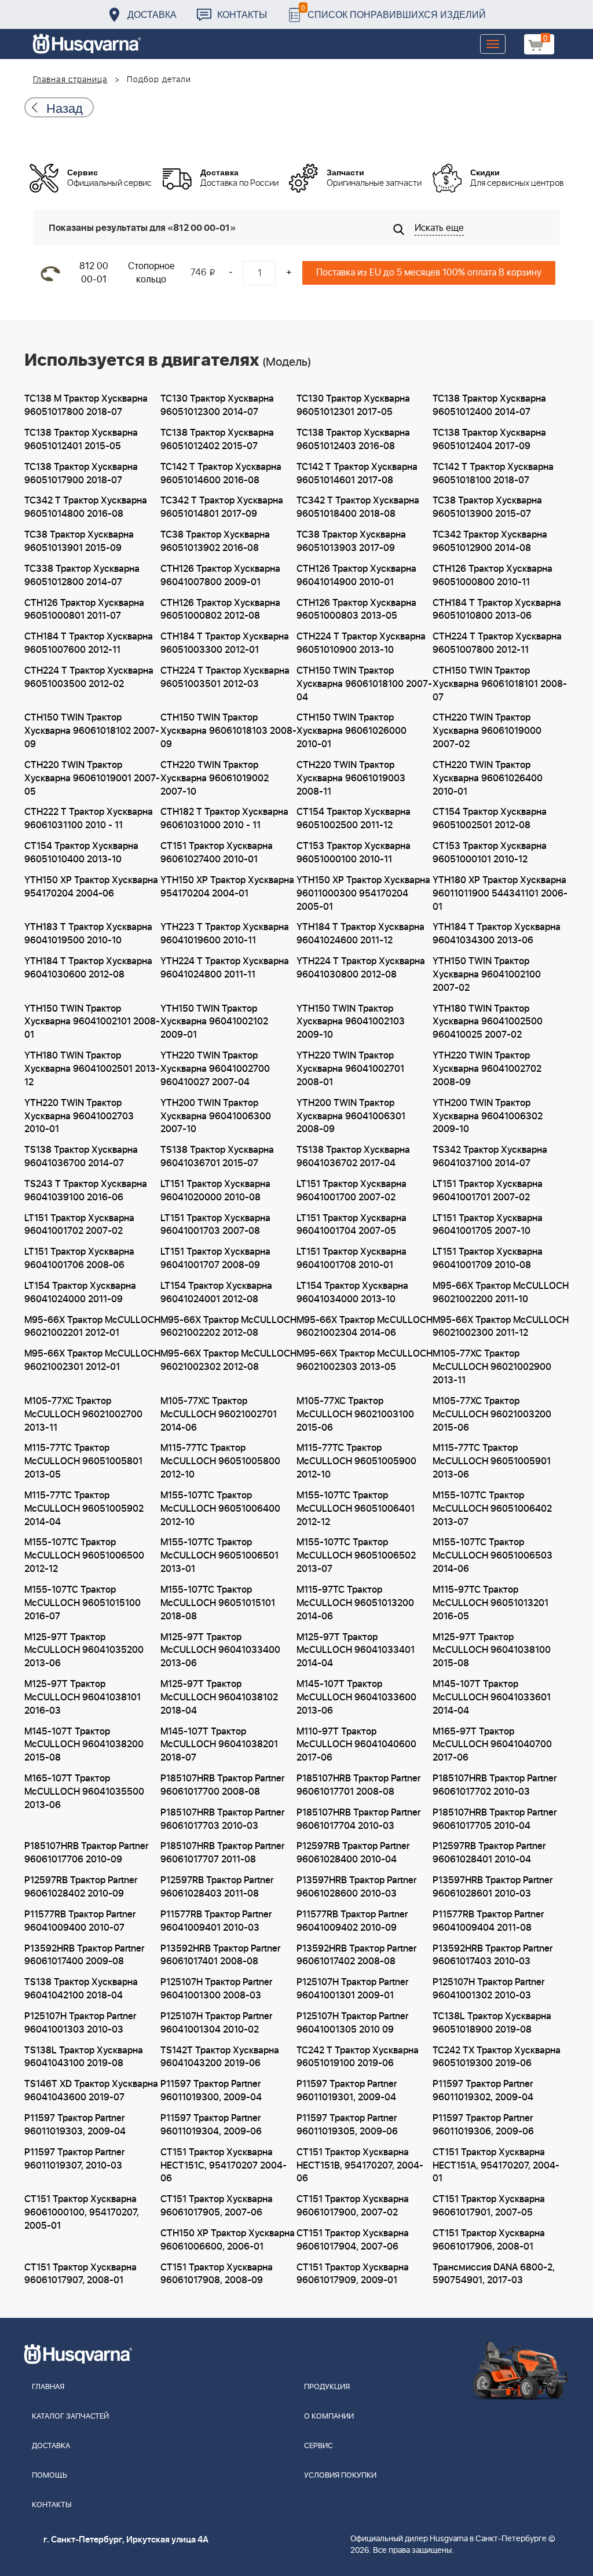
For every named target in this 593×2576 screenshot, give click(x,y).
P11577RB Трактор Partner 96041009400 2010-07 (80, 1921)
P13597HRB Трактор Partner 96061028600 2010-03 (356, 1887)
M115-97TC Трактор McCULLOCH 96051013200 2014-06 (355, 1603)
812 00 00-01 (94, 273)
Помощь (50, 2476)
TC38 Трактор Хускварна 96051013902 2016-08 (215, 541)
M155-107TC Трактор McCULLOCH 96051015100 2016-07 (83, 1603)
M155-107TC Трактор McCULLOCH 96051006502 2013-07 (356, 1556)
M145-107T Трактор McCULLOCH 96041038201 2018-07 (219, 1745)
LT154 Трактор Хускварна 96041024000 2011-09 (80, 1293)
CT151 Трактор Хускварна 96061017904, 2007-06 (353, 2240)
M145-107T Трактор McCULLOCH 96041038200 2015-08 (84, 1745)
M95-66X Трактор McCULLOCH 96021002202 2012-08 (228, 1327)
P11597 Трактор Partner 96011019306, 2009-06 (483, 2125)
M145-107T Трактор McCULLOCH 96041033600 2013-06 (356, 1697)
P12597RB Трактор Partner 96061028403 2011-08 (217, 1887)
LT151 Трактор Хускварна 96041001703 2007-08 (215, 1225)
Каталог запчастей (70, 2417)
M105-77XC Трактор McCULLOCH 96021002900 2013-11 (492, 1367)
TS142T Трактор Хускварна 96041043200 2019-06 (220, 2057)
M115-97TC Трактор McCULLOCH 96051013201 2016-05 (490, 1603)
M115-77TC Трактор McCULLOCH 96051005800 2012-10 (220, 1461)
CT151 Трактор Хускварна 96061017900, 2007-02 (353, 2206)
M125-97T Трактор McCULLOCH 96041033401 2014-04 (356, 1651)
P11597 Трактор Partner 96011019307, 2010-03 (74, 2159)
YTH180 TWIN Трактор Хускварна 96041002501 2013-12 (92, 1069)
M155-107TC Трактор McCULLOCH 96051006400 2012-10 (220, 1509)
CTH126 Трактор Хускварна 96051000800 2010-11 (493, 576)
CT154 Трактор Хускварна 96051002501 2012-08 (490, 819)
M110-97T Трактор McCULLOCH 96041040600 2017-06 (356, 1745)
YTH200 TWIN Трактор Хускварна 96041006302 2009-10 (488, 1116)
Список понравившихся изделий (393, 11)
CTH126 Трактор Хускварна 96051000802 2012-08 (220, 610)
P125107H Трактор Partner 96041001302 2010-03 (488, 1989)
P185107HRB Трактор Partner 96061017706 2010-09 (86, 1853)
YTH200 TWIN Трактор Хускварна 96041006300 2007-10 (216, 1116)
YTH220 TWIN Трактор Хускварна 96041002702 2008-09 (487, 1069)
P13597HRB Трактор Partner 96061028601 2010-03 (493, 1887)
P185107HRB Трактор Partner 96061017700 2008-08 (222, 1785)
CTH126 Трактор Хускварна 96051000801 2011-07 (84, 610)
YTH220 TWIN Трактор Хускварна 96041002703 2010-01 (79, 1116)
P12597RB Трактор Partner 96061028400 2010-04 (353, 1853)
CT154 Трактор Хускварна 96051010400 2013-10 (81, 853)
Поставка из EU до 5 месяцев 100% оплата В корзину (429, 273)
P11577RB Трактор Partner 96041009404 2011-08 (488, 1921)
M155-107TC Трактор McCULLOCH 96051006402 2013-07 (492, 1509)
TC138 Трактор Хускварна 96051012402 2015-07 (217, 440)
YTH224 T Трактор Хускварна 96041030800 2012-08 (361, 968)
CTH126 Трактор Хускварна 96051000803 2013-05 (356, 610)
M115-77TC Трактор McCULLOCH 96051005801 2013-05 (83, 1461)
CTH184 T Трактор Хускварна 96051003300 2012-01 (225, 643)
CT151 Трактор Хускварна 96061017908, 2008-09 (217, 2274)
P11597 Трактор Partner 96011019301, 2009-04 (347, 2091)
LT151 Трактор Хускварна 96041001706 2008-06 (79, 1258)
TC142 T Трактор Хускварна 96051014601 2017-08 (357, 474)
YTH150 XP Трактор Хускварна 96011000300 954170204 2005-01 (363, 894)
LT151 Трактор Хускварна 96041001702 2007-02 (79, 1225)
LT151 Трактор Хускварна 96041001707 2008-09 (215, 1258)
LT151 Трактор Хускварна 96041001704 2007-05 (352, 1225)
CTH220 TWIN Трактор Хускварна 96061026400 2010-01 (488, 778)
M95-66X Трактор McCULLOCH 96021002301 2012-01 (92, 1360)
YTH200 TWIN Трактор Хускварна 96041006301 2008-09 (351, 1116)
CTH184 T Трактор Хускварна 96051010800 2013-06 (497, 610)
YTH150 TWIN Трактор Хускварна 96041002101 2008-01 (92, 1022)
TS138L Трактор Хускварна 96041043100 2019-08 (84, 2057)
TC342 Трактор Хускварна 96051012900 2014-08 (490, 541)
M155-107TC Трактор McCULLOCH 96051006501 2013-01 (219, 1556)
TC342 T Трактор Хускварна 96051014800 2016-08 (86, 507)
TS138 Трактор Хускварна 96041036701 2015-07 (217, 1157)
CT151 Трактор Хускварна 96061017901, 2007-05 (489, 2206)
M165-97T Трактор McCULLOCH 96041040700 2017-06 (492, 1745)
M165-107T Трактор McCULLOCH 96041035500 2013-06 (84, 1792)
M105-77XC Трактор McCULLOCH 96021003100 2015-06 (355, 1414)
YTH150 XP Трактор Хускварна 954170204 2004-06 (91, 887)
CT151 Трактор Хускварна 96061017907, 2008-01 (80, 2274)
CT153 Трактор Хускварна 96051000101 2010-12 (490, 853)
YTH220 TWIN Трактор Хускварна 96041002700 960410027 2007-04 (215, 1069)
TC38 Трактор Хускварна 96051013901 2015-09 (79, 541)
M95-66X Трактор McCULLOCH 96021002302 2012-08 (228, 1360)
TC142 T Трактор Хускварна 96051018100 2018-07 (493, 474)
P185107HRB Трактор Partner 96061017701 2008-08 (358, 1785)
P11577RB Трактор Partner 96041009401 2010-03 (216, 1921)
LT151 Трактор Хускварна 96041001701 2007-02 (488, 1191)
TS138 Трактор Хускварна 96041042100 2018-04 (81, 1989)
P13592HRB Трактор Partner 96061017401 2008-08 (220, 1955)
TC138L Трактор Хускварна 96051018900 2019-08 (492, 2023)
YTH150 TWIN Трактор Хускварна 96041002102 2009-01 (214, 1022)
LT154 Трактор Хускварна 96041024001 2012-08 (216, 1293)
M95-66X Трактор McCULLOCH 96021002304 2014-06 (365, 1327)
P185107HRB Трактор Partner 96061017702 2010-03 (495, 1785)
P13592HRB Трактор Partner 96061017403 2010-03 (493, 1955)
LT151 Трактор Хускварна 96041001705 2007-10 (488, 1225)
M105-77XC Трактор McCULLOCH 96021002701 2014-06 (219, 1414)
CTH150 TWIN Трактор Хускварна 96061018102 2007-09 (92, 731)
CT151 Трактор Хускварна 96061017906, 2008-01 (489, 2240)
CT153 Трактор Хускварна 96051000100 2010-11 (354, 853)
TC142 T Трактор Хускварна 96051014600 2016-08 (221, 474)
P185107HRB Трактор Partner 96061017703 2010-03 (222, 1819)
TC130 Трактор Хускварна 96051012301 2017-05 (353, 405)
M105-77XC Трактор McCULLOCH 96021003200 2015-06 (492, 1414)
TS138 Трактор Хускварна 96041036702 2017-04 (353, 1157)
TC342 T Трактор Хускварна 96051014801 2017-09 (222, 507)
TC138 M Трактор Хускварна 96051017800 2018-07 (86, 405)
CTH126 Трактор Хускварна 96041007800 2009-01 (220, 576)
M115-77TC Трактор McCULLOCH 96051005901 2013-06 (492, 1461)
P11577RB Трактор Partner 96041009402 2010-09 (352, 1921)
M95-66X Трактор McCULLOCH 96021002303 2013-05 (365, 1360)
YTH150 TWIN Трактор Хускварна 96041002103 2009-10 (351, 1022)
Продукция (327, 2387)
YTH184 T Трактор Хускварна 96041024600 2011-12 (360, 934)
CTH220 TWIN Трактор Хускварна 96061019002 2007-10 (215, 778)
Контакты (242, 14)
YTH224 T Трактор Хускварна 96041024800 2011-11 (225, 968)
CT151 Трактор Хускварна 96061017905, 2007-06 (217, 2206)
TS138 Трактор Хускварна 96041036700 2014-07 (81, 1157)
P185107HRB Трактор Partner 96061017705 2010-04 (495, 1819)
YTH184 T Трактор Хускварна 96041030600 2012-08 (88, 968)
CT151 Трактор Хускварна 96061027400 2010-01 (217, 853)
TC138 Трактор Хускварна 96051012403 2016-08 (353, 440)
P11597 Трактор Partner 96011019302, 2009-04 (483, 2091)
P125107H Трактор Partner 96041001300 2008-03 (216, 1989)
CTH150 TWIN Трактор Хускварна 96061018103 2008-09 (228, 731)
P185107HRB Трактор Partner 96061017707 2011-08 (222, 1853)
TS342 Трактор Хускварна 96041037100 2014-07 (490, 1157)
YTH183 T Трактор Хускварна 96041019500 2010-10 (88, 934)
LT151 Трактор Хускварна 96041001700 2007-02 (352, 1191)
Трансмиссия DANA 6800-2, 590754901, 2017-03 (494, 2274)
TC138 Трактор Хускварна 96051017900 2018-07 (81, 474)
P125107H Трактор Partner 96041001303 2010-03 (80, 2023)
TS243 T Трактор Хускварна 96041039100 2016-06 (86, 1191)
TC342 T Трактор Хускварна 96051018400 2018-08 (358, 507)
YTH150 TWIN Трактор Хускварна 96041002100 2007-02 (487, 975)
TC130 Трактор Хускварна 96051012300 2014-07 (217, 405)
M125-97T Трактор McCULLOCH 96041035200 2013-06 (84, 1651)
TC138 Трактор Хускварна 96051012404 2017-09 (489, 440)
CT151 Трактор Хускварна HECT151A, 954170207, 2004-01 (496, 2166)
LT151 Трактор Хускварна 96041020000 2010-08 (215, 1191)
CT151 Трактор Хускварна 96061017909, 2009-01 (353, 2274)
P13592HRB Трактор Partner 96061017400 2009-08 (84, 1955)
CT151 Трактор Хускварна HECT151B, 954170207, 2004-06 (360, 2166)
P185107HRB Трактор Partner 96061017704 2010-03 (358, 1819)
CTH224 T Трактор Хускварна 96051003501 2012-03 (225, 677)
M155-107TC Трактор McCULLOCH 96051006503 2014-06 (493, 1556)
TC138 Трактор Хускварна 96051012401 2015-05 (81, 440)
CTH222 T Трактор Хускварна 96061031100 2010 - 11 (89, 819)
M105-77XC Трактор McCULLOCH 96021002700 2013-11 (83, 1414)
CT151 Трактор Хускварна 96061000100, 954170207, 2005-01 (82, 2213)
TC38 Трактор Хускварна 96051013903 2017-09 (351, 541)
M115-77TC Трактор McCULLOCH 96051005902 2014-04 (84, 1509)
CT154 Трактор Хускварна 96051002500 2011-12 (354, 819)
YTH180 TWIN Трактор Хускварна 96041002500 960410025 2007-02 (488, 1022)
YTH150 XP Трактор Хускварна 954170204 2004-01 (227, 887)
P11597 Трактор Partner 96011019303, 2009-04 (75, 2125)
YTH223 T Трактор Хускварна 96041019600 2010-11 (225, 934)
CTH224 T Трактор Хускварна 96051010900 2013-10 (361, 643)
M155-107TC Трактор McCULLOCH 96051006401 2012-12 (356, 1509)
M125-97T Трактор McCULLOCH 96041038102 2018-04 (219, 1697)
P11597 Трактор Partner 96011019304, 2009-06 (211, 2125)
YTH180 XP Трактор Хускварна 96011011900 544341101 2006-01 (500, 894)
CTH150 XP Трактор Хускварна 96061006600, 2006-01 (228, 2240)
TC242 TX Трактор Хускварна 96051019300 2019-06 (497, 2057)
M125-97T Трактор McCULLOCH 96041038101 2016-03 (83, 1697)
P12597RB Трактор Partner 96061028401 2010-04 (489, 1853)
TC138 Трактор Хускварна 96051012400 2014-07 (489, 405)
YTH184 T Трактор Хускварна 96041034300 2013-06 (497, 934)
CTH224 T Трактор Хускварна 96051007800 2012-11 (497, 643)
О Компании (329, 2417)
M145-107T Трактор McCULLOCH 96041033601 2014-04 (492, 1697)
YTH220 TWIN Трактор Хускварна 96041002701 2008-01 (350, 1069)
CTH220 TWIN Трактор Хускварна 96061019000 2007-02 (487, 731)
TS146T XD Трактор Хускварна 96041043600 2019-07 (91, 2091)
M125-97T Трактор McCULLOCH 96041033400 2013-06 (220, 1651)
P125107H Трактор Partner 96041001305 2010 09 (352, 2023)
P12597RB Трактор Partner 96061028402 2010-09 (81, 1887)
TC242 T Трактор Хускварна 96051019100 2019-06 (358, 2057)
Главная (48, 2387)
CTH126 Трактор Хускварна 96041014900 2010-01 (356, 576)
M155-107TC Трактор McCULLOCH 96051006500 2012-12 (84, 1556)
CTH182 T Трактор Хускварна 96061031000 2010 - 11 (224, 819)
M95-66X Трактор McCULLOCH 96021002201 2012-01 (92, 1327)
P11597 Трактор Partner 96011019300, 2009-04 (211, 2091)
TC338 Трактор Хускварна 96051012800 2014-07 (82, 576)
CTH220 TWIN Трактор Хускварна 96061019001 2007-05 (92, 778)
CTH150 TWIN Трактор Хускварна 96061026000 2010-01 (352, 731)
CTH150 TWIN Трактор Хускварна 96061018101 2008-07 (500, 684)
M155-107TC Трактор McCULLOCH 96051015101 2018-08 (218, 1603)
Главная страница (70, 80)
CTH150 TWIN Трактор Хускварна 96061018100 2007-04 (364, 684)
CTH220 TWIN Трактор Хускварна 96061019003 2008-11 (351, 778)
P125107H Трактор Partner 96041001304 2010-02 (216, 2023)
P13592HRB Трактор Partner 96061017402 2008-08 (356, 1955)
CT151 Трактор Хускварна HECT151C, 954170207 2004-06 (224, 2166)
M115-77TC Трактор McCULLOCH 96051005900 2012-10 (356, 1461)
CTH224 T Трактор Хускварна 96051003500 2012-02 (89, 677)
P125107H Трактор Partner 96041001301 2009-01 (352, 1989)
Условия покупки (340, 2476)
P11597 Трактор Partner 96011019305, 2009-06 (347, 2125)
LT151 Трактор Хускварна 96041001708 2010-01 (352, 1258)
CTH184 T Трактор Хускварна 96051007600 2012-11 (89, 643)
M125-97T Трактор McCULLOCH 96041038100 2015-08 (492, 1651)
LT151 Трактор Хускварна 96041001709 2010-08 (488, 1258)
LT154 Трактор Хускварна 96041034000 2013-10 (352, 1293)
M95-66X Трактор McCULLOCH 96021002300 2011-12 (501, 1327)
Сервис (319, 2446)
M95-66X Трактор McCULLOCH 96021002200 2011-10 (501, 1293)
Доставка (152, 14)
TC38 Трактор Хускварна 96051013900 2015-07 (487, 507)
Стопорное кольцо (151, 273)
